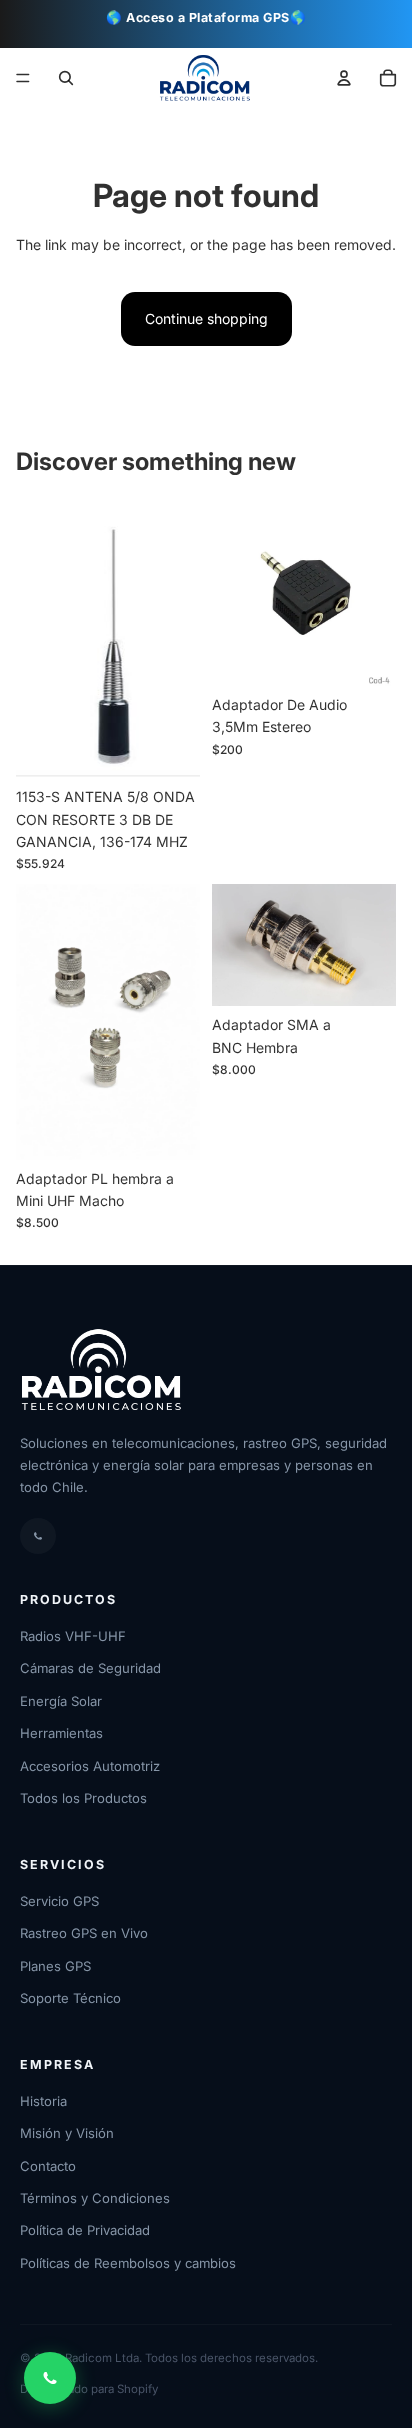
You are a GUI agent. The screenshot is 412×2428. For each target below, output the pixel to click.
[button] (388, 78)
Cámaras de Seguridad (90, 1668)
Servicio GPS (59, 1901)
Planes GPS (55, 1966)
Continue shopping (206, 318)
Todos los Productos (83, 1798)
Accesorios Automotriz (90, 1766)
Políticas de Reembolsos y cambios (128, 2263)
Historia (43, 2101)
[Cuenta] (344, 78)
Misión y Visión (67, 2133)
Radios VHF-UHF (73, 1636)
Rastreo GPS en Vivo (84, 1933)
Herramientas (61, 1733)
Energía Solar (61, 1701)
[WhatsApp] (38, 1536)
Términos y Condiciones (95, 2198)
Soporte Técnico (70, 1998)
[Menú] (23, 79)
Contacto (48, 2166)
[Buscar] (66, 78)
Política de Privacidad (85, 2230)
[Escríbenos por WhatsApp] (50, 2378)
